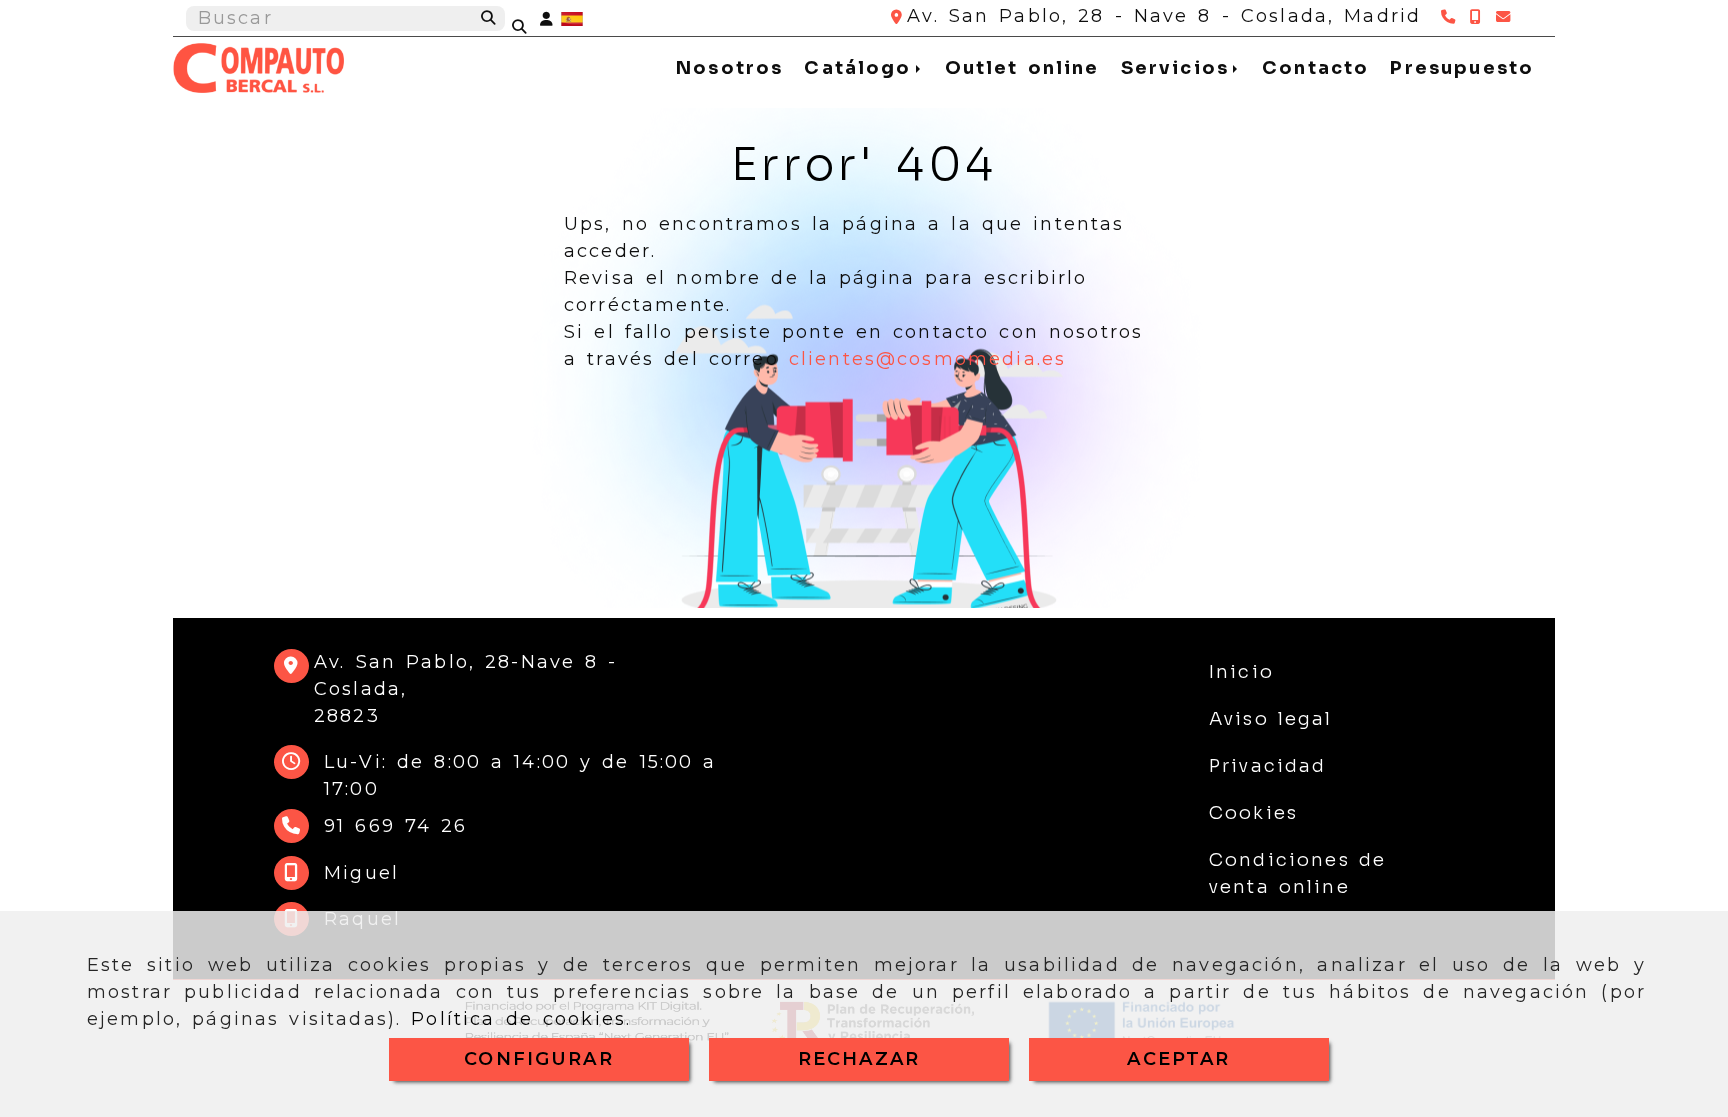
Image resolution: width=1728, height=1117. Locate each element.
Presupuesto (1462, 68)
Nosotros (729, 68)
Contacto (1315, 68)
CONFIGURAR (539, 1059)
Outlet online (1022, 68)
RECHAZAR (859, 1059)
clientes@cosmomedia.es (928, 359)
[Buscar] (532, 19)
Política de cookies (518, 1019)
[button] (546, 18)
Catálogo (862, 68)
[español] (572, 18)
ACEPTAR (1178, 1059)
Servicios (1179, 68)
